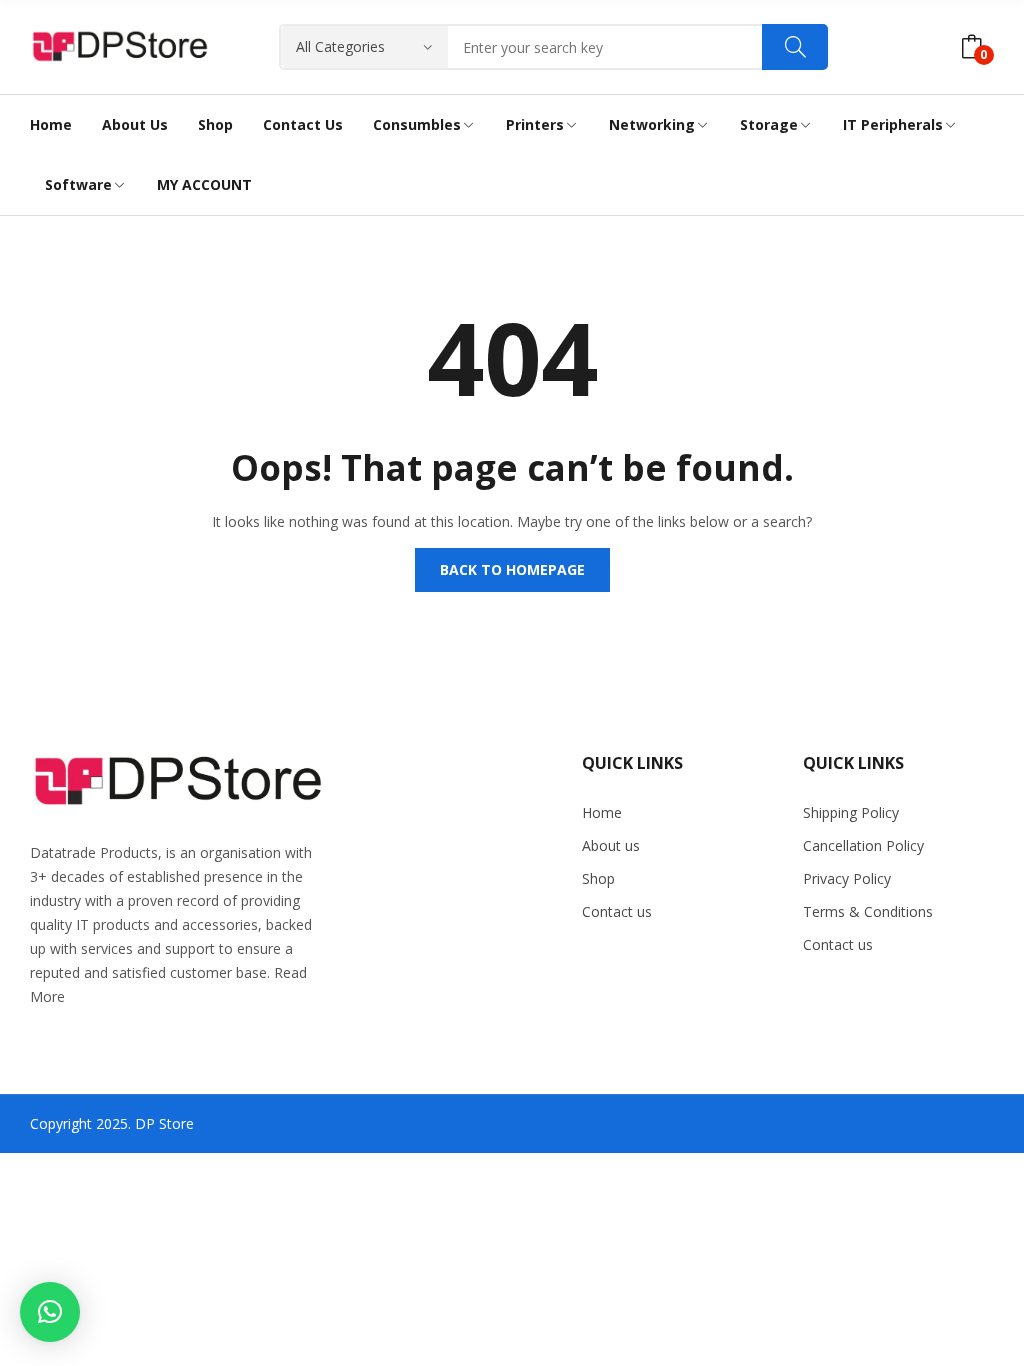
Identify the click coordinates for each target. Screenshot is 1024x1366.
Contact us (617, 911)
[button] (50, 1312)
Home (602, 812)
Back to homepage (512, 569)
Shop (598, 878)
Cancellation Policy (863, 845)
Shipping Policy (851, 812)
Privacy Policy (847, 878)
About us (611, 845)
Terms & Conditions (868, 911)
